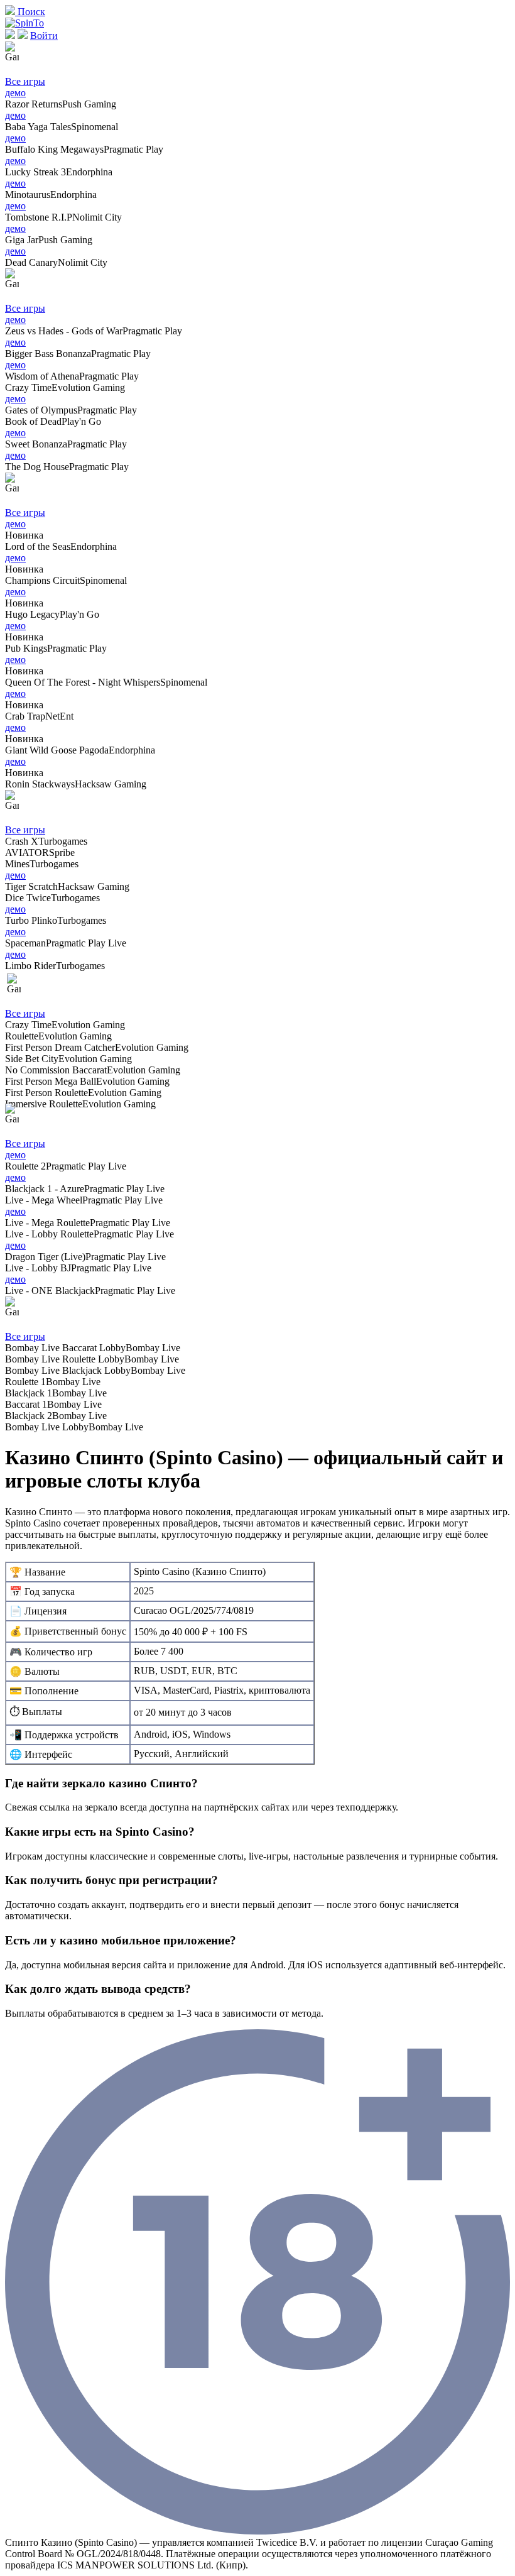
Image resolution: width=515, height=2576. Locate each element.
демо (15, 93)
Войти (44, 36)
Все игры (25, 81)
